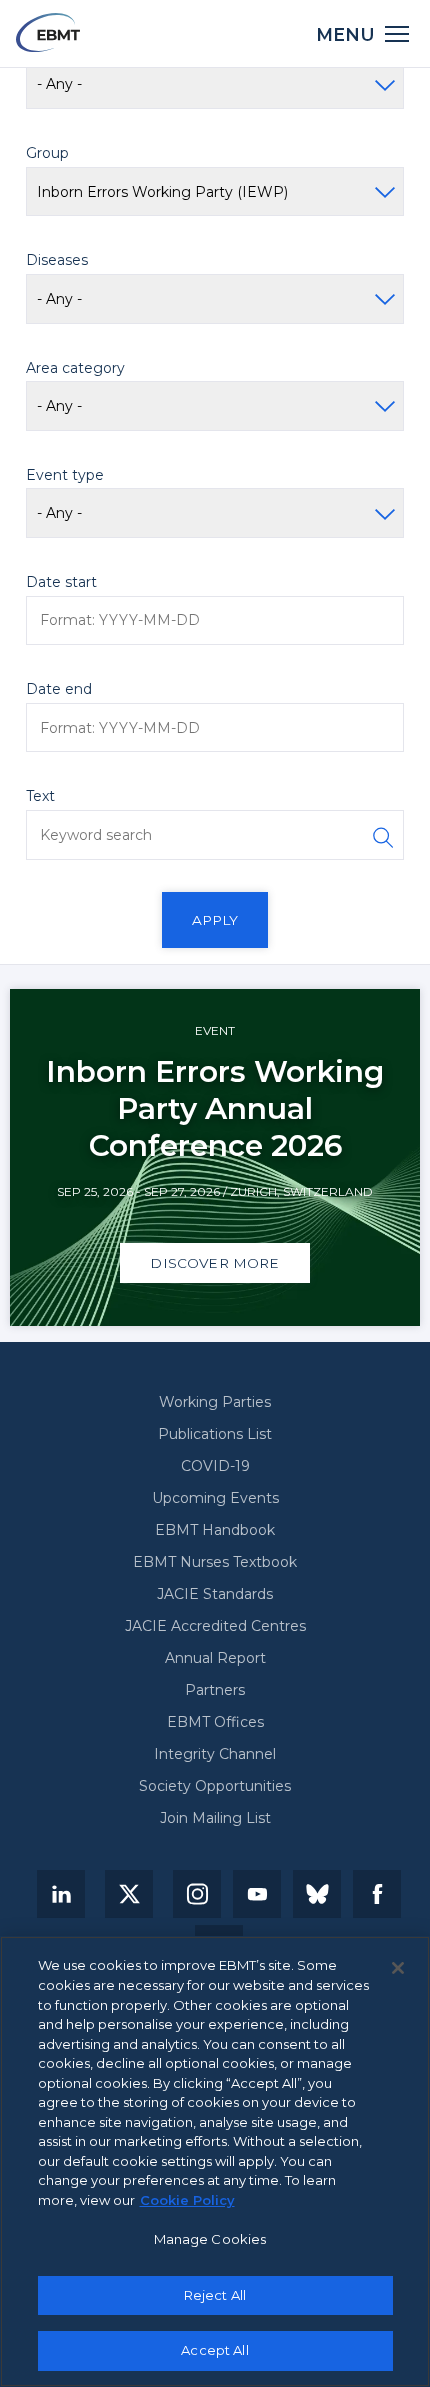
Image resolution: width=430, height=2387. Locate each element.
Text (40, 796)
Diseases (57, 260)
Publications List (215, 1434)
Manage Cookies (210, 2239)
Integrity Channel (215, 1754)
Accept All (214, 2350)
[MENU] (397, 32)
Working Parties (215, 1402)
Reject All (215, 2295)
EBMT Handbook (215, 1530)
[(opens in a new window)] (61, 1894)
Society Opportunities (215, 1786)
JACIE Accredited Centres (215, 1626)
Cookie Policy (187, 2200)
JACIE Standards (215, 1594)
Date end (59, 689)
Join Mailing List (215, 1818)
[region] (215, 2161)
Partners (215, 1690)
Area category (75, 368)
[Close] (398, 1968)
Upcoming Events (215, 1498)
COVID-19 (215, 1466)
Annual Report (215, 1658)
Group (47, 153)
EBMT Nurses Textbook (215, 1562)
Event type (65, 475)
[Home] (48, 32)
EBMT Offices (215, 1722)
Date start (61, 582)
